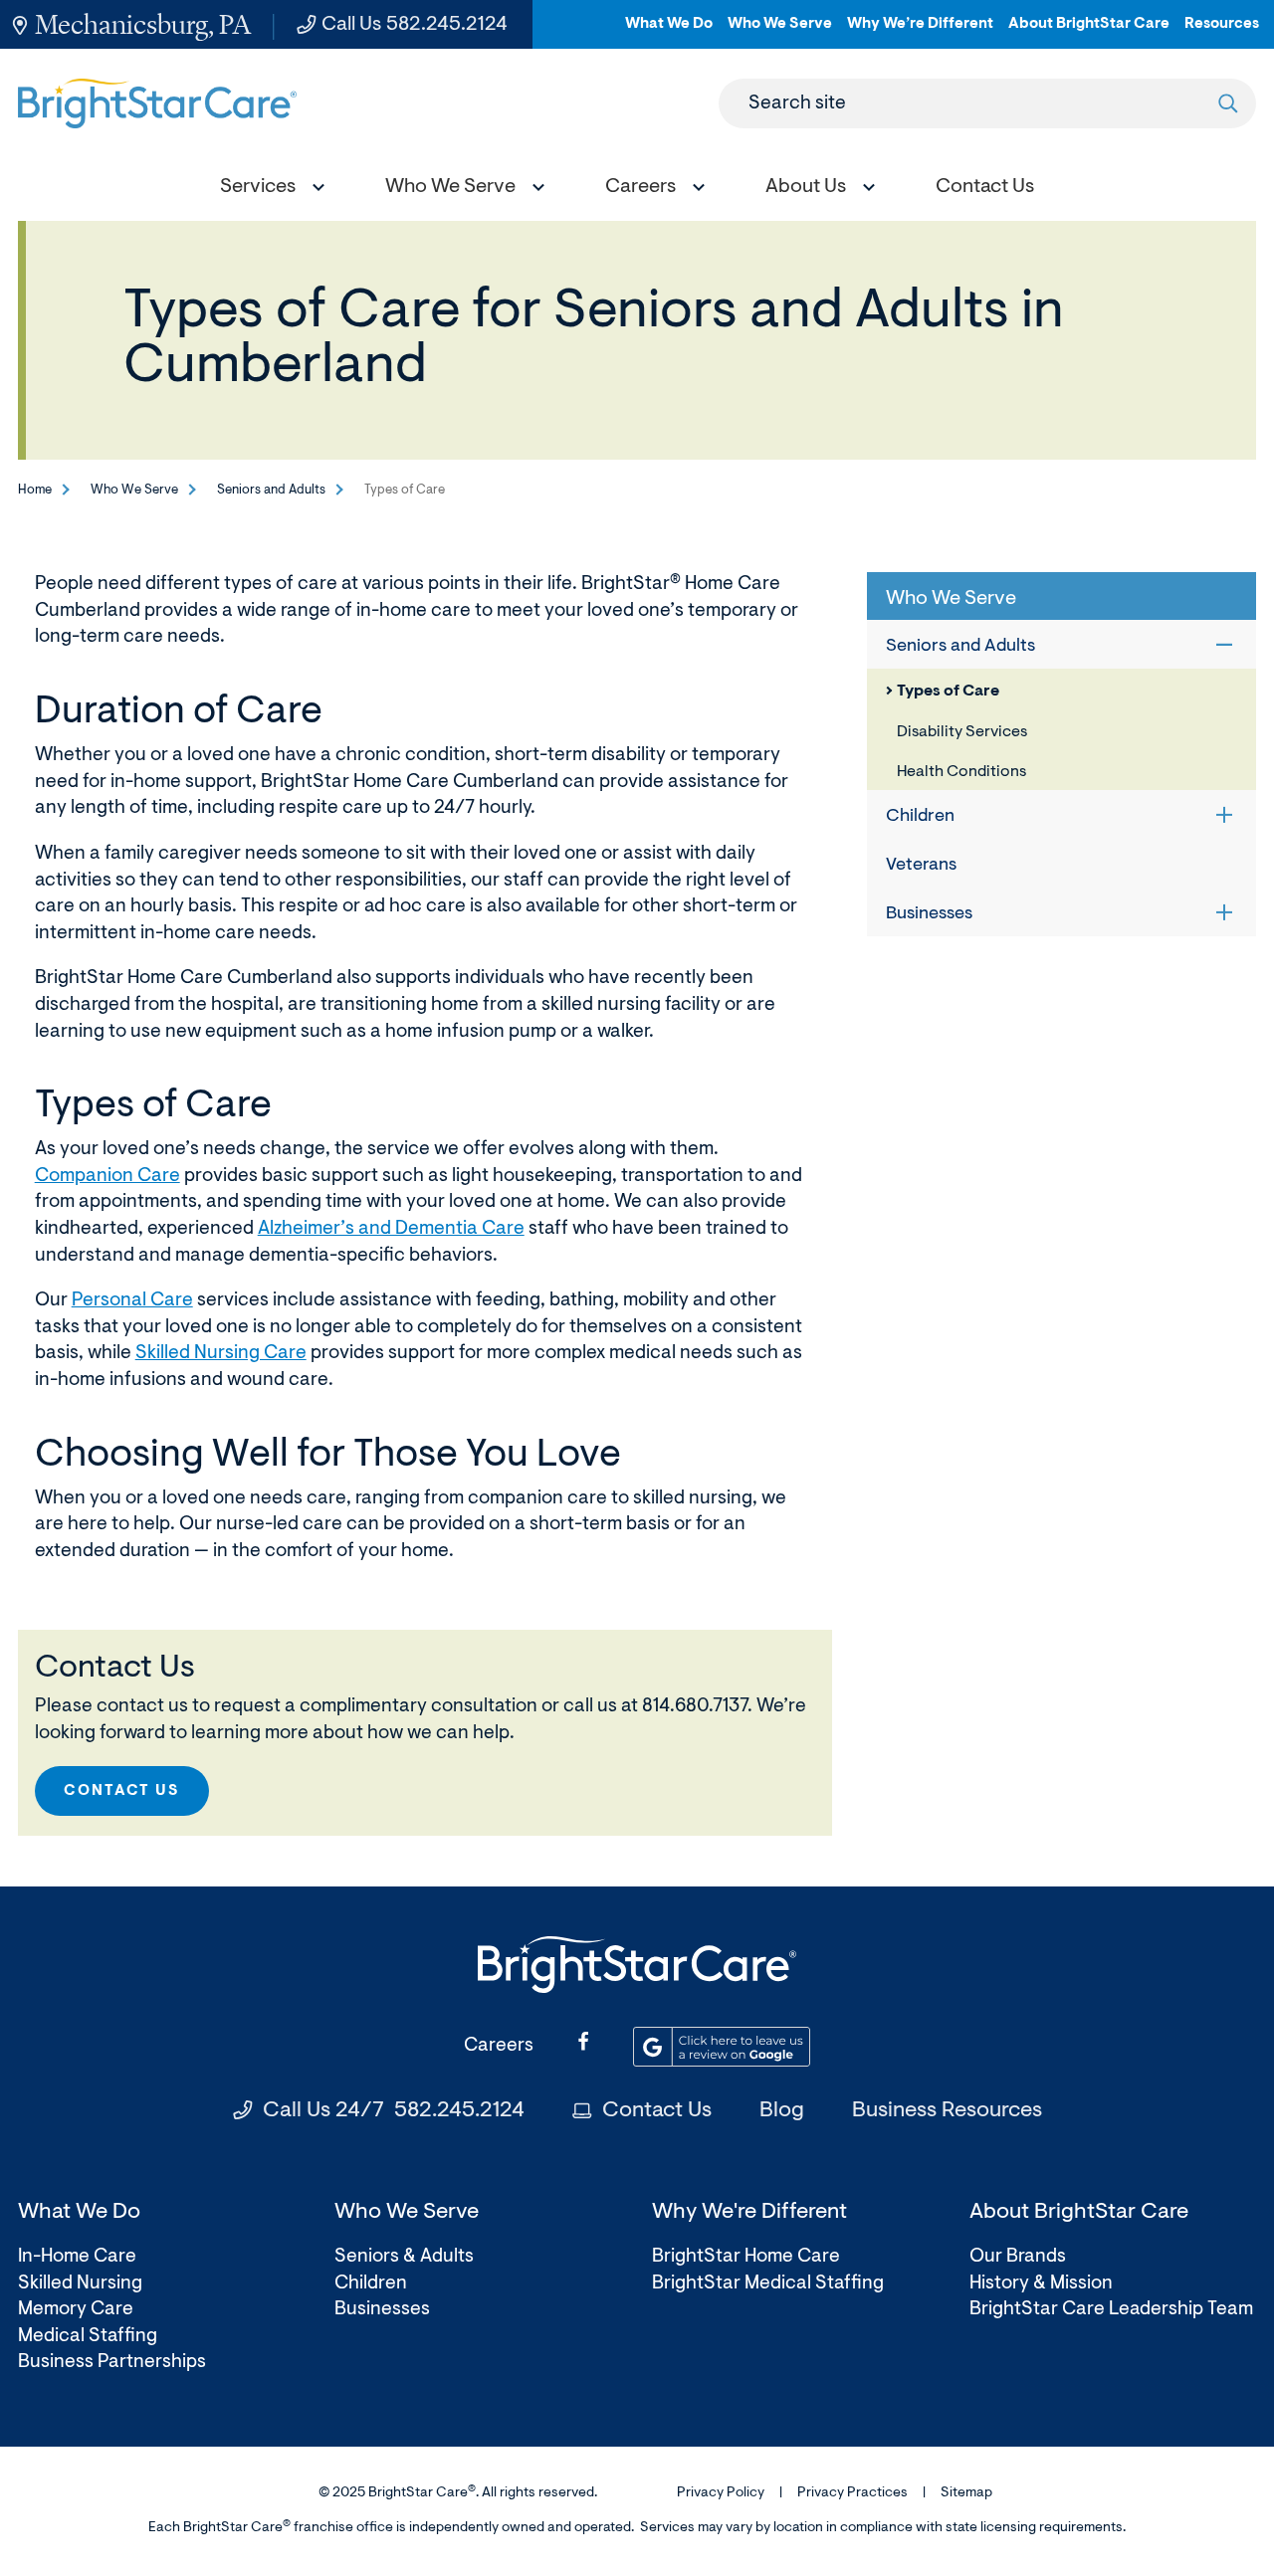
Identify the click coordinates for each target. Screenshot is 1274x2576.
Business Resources (947, 2111)
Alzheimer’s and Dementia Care (391, 1229)
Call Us (415, 25)
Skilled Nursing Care (221, 1354)
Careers (499, 2046)
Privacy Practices (852, 2493)
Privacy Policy (721, 2493)
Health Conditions (961, 772)
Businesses (929, 914)
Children (920, 817)
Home (35, 490)
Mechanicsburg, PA (143, 24)
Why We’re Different (920, 32)
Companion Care (107, 1177)
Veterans (921, 866)
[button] (268, 190)
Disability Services (962, 732)
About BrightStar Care (1089, 32)
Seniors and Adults (271, 490)
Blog (782, 2111)
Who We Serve (780, 32)
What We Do (669, 32)
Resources (1222, 32)
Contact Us (122, 1791)
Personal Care (132, 1301)
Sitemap (966, 2493)
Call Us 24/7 (394, 2111)
